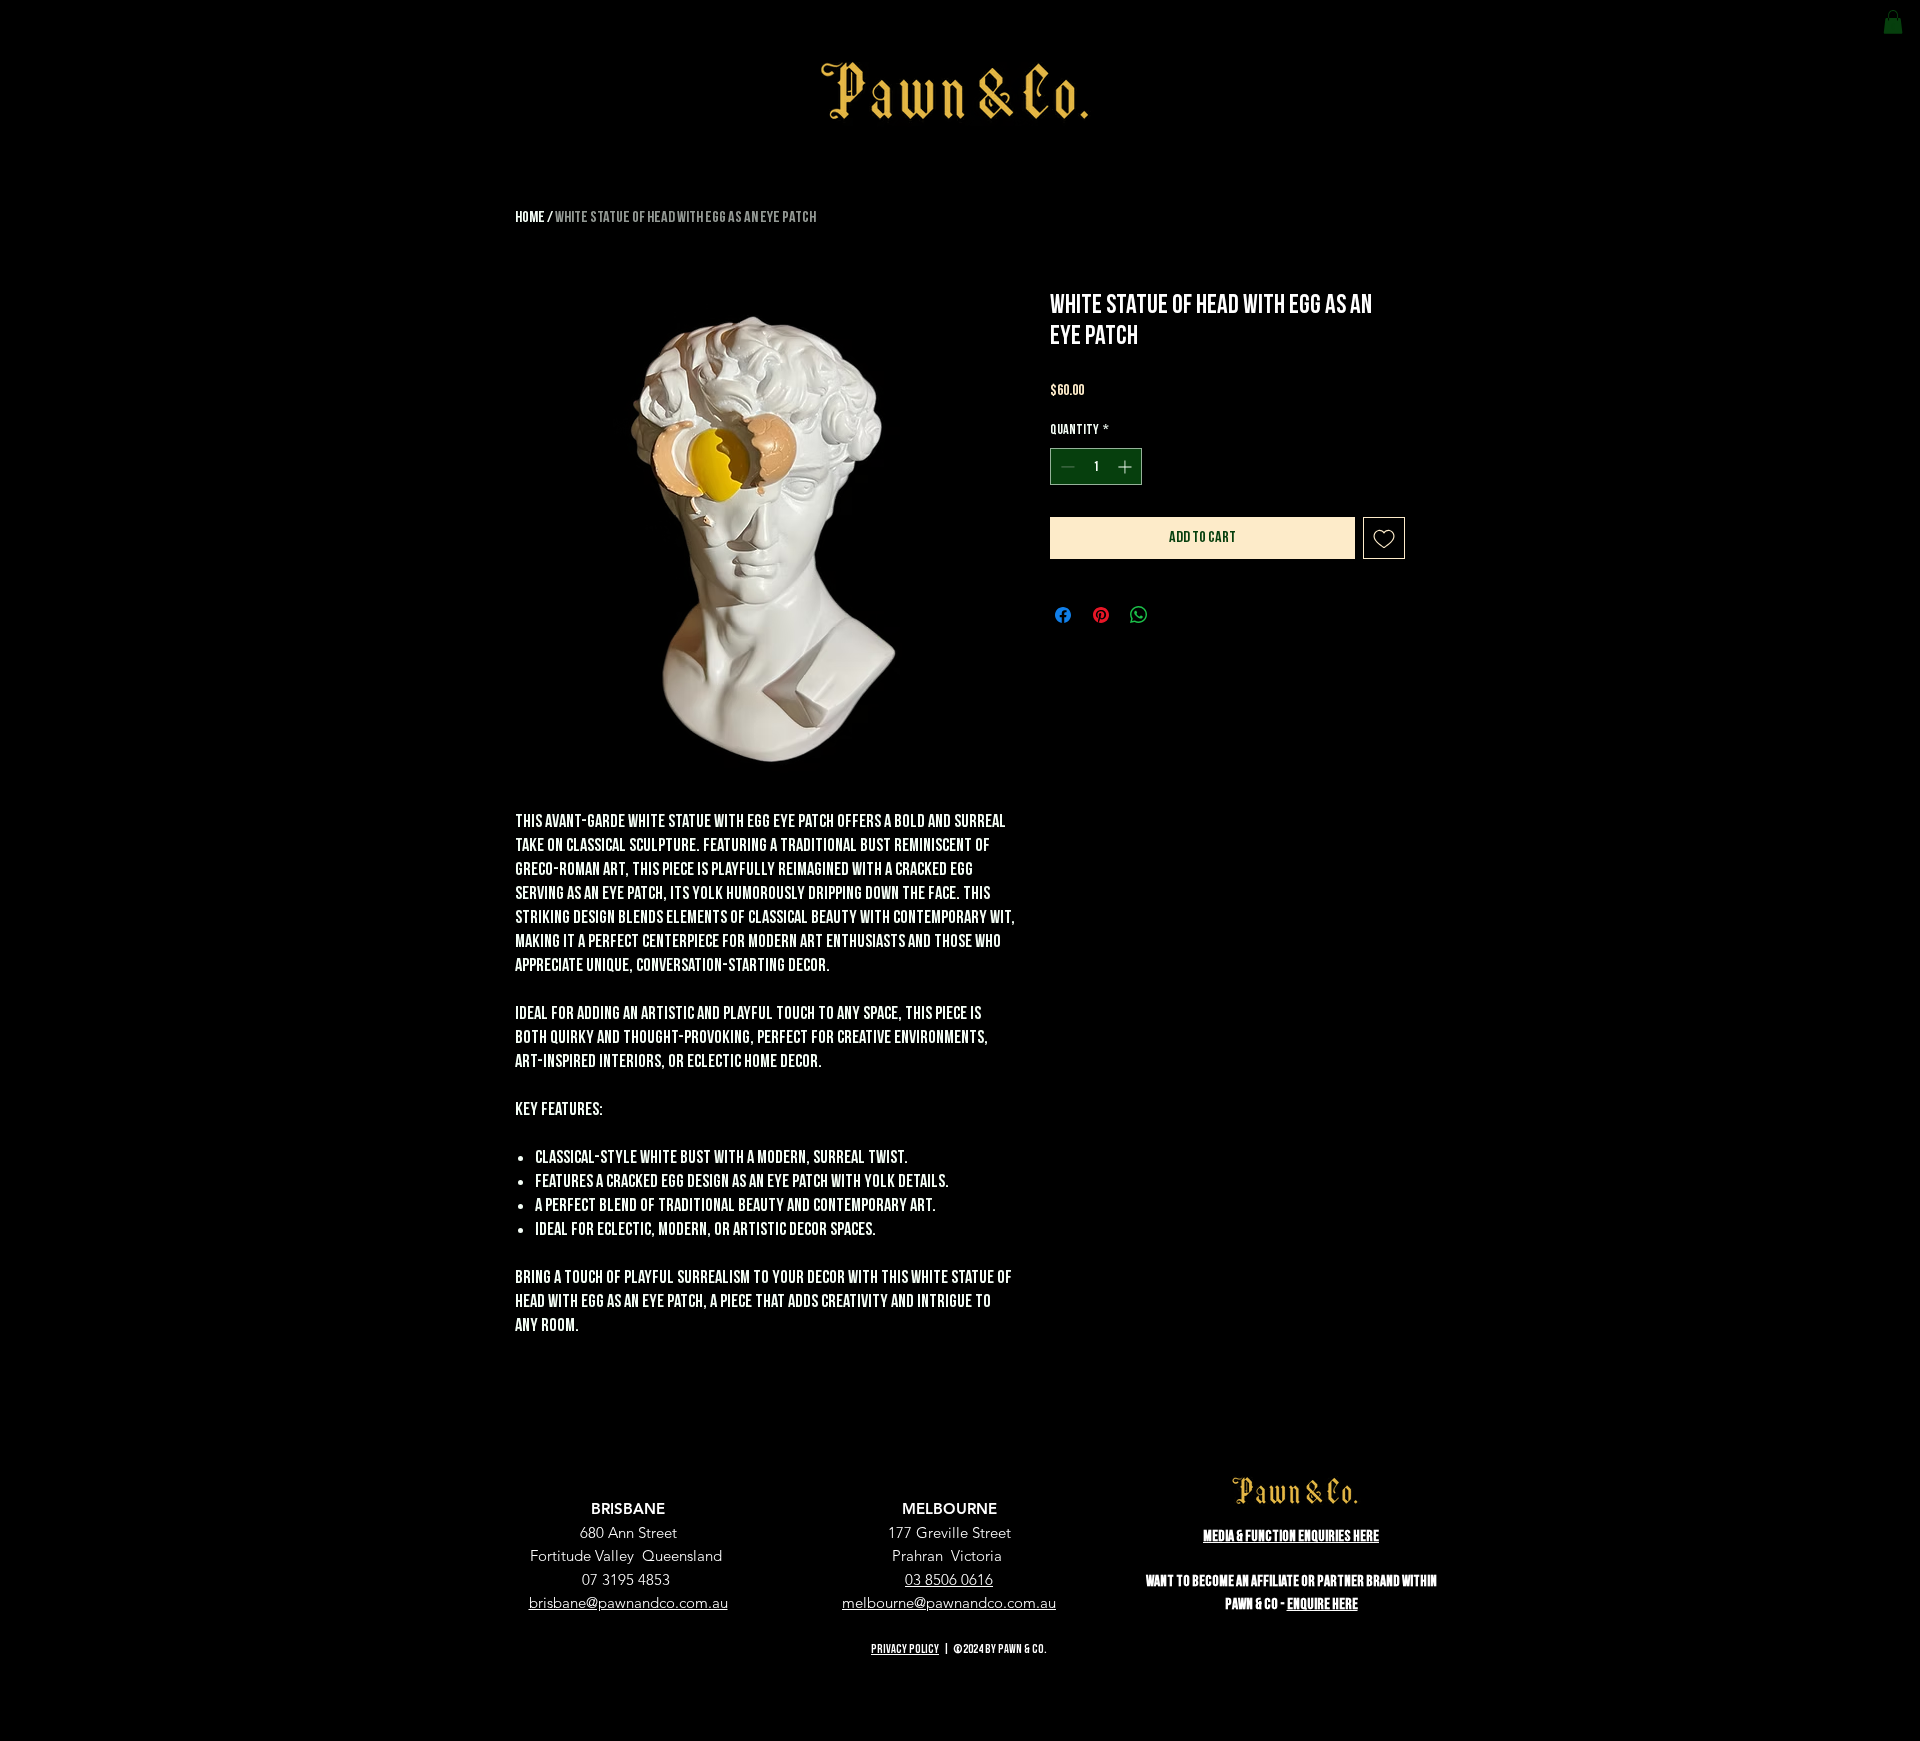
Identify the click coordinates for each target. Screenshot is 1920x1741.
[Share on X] (1177, 615)
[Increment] (1126, 466)
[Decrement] (1065, 466)
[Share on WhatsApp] (1139, 615)
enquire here (1322, 1604)
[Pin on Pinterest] (1101, 615)
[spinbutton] (1096, 466)
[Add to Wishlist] (1384, 538)
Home (530, 217)
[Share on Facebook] (1063, 615)
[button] (1893, 22)
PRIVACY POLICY (905, 1649)
